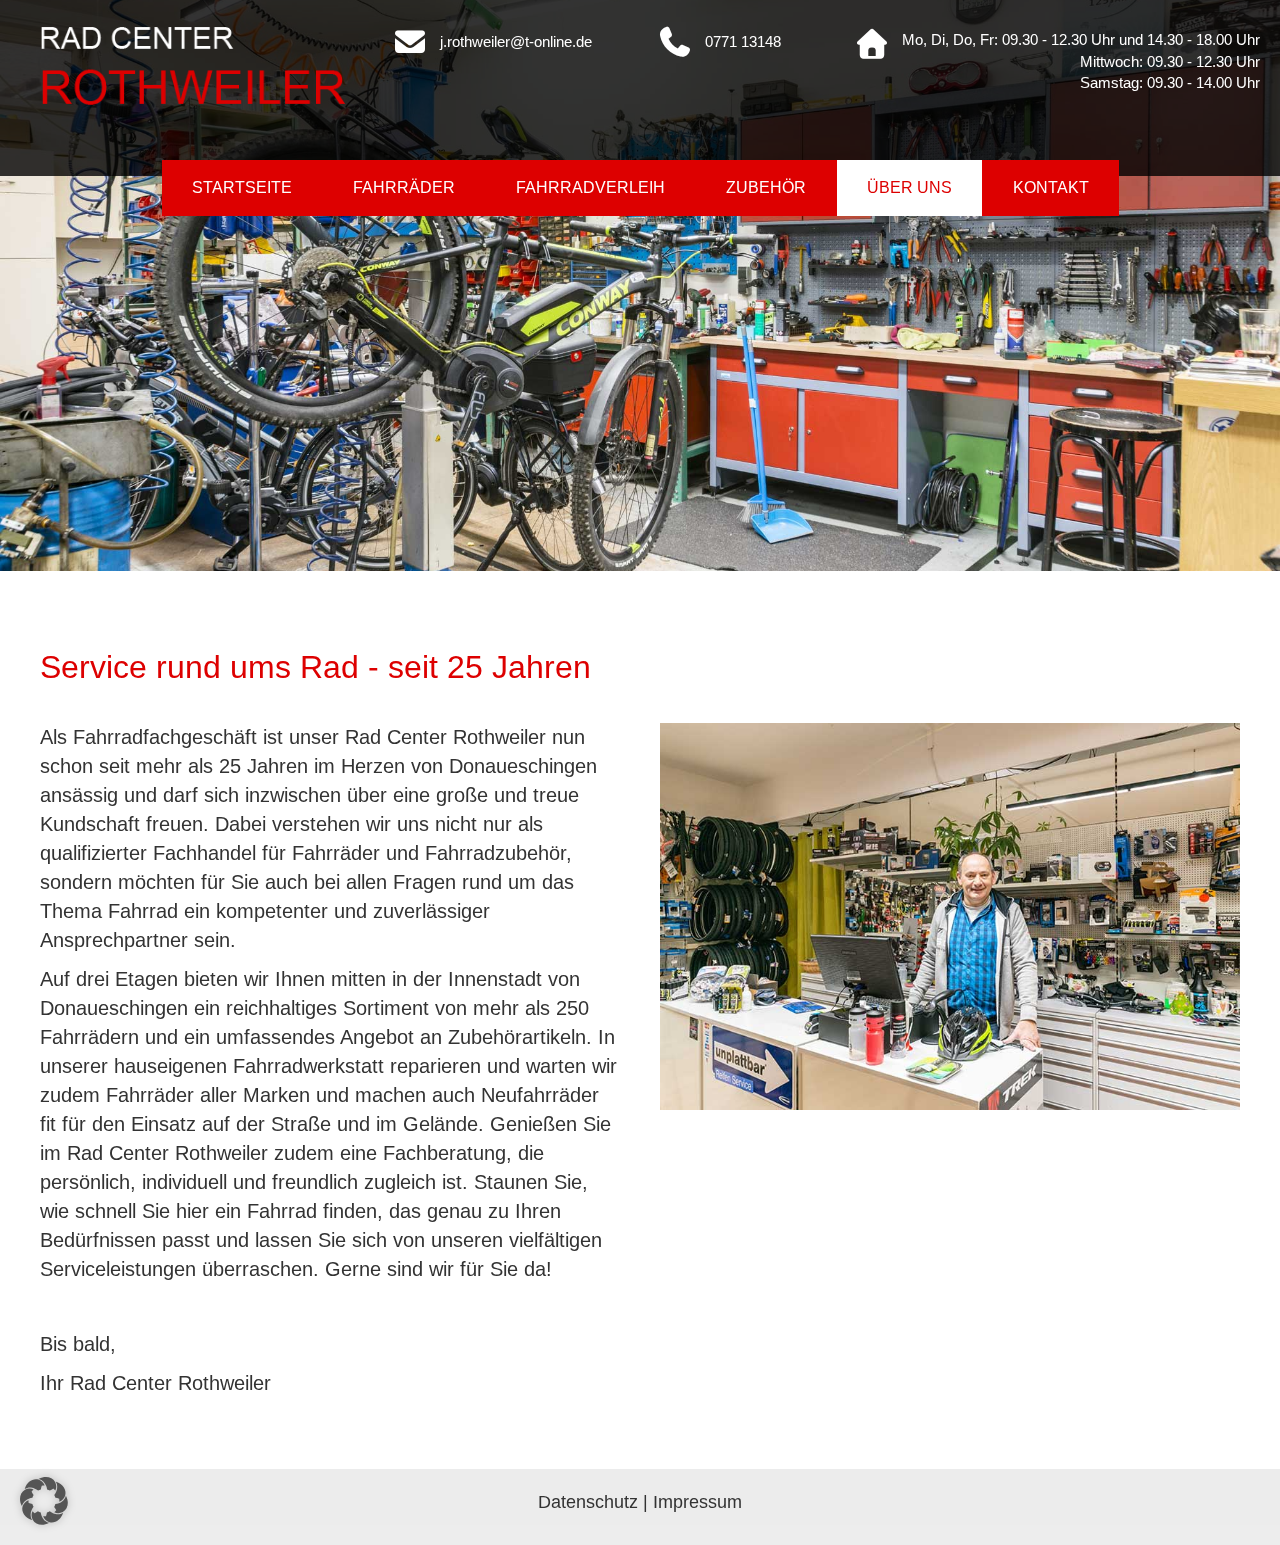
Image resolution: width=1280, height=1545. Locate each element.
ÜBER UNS (909, 187)
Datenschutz (588, 1502)
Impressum (697, 1502)
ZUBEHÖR (766, 187)
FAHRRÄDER (404, 187)
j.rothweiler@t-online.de (516, 41)
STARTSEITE (242, 187)
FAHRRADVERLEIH (590, 187)
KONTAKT (1051, 187)
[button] (44, 1501)
